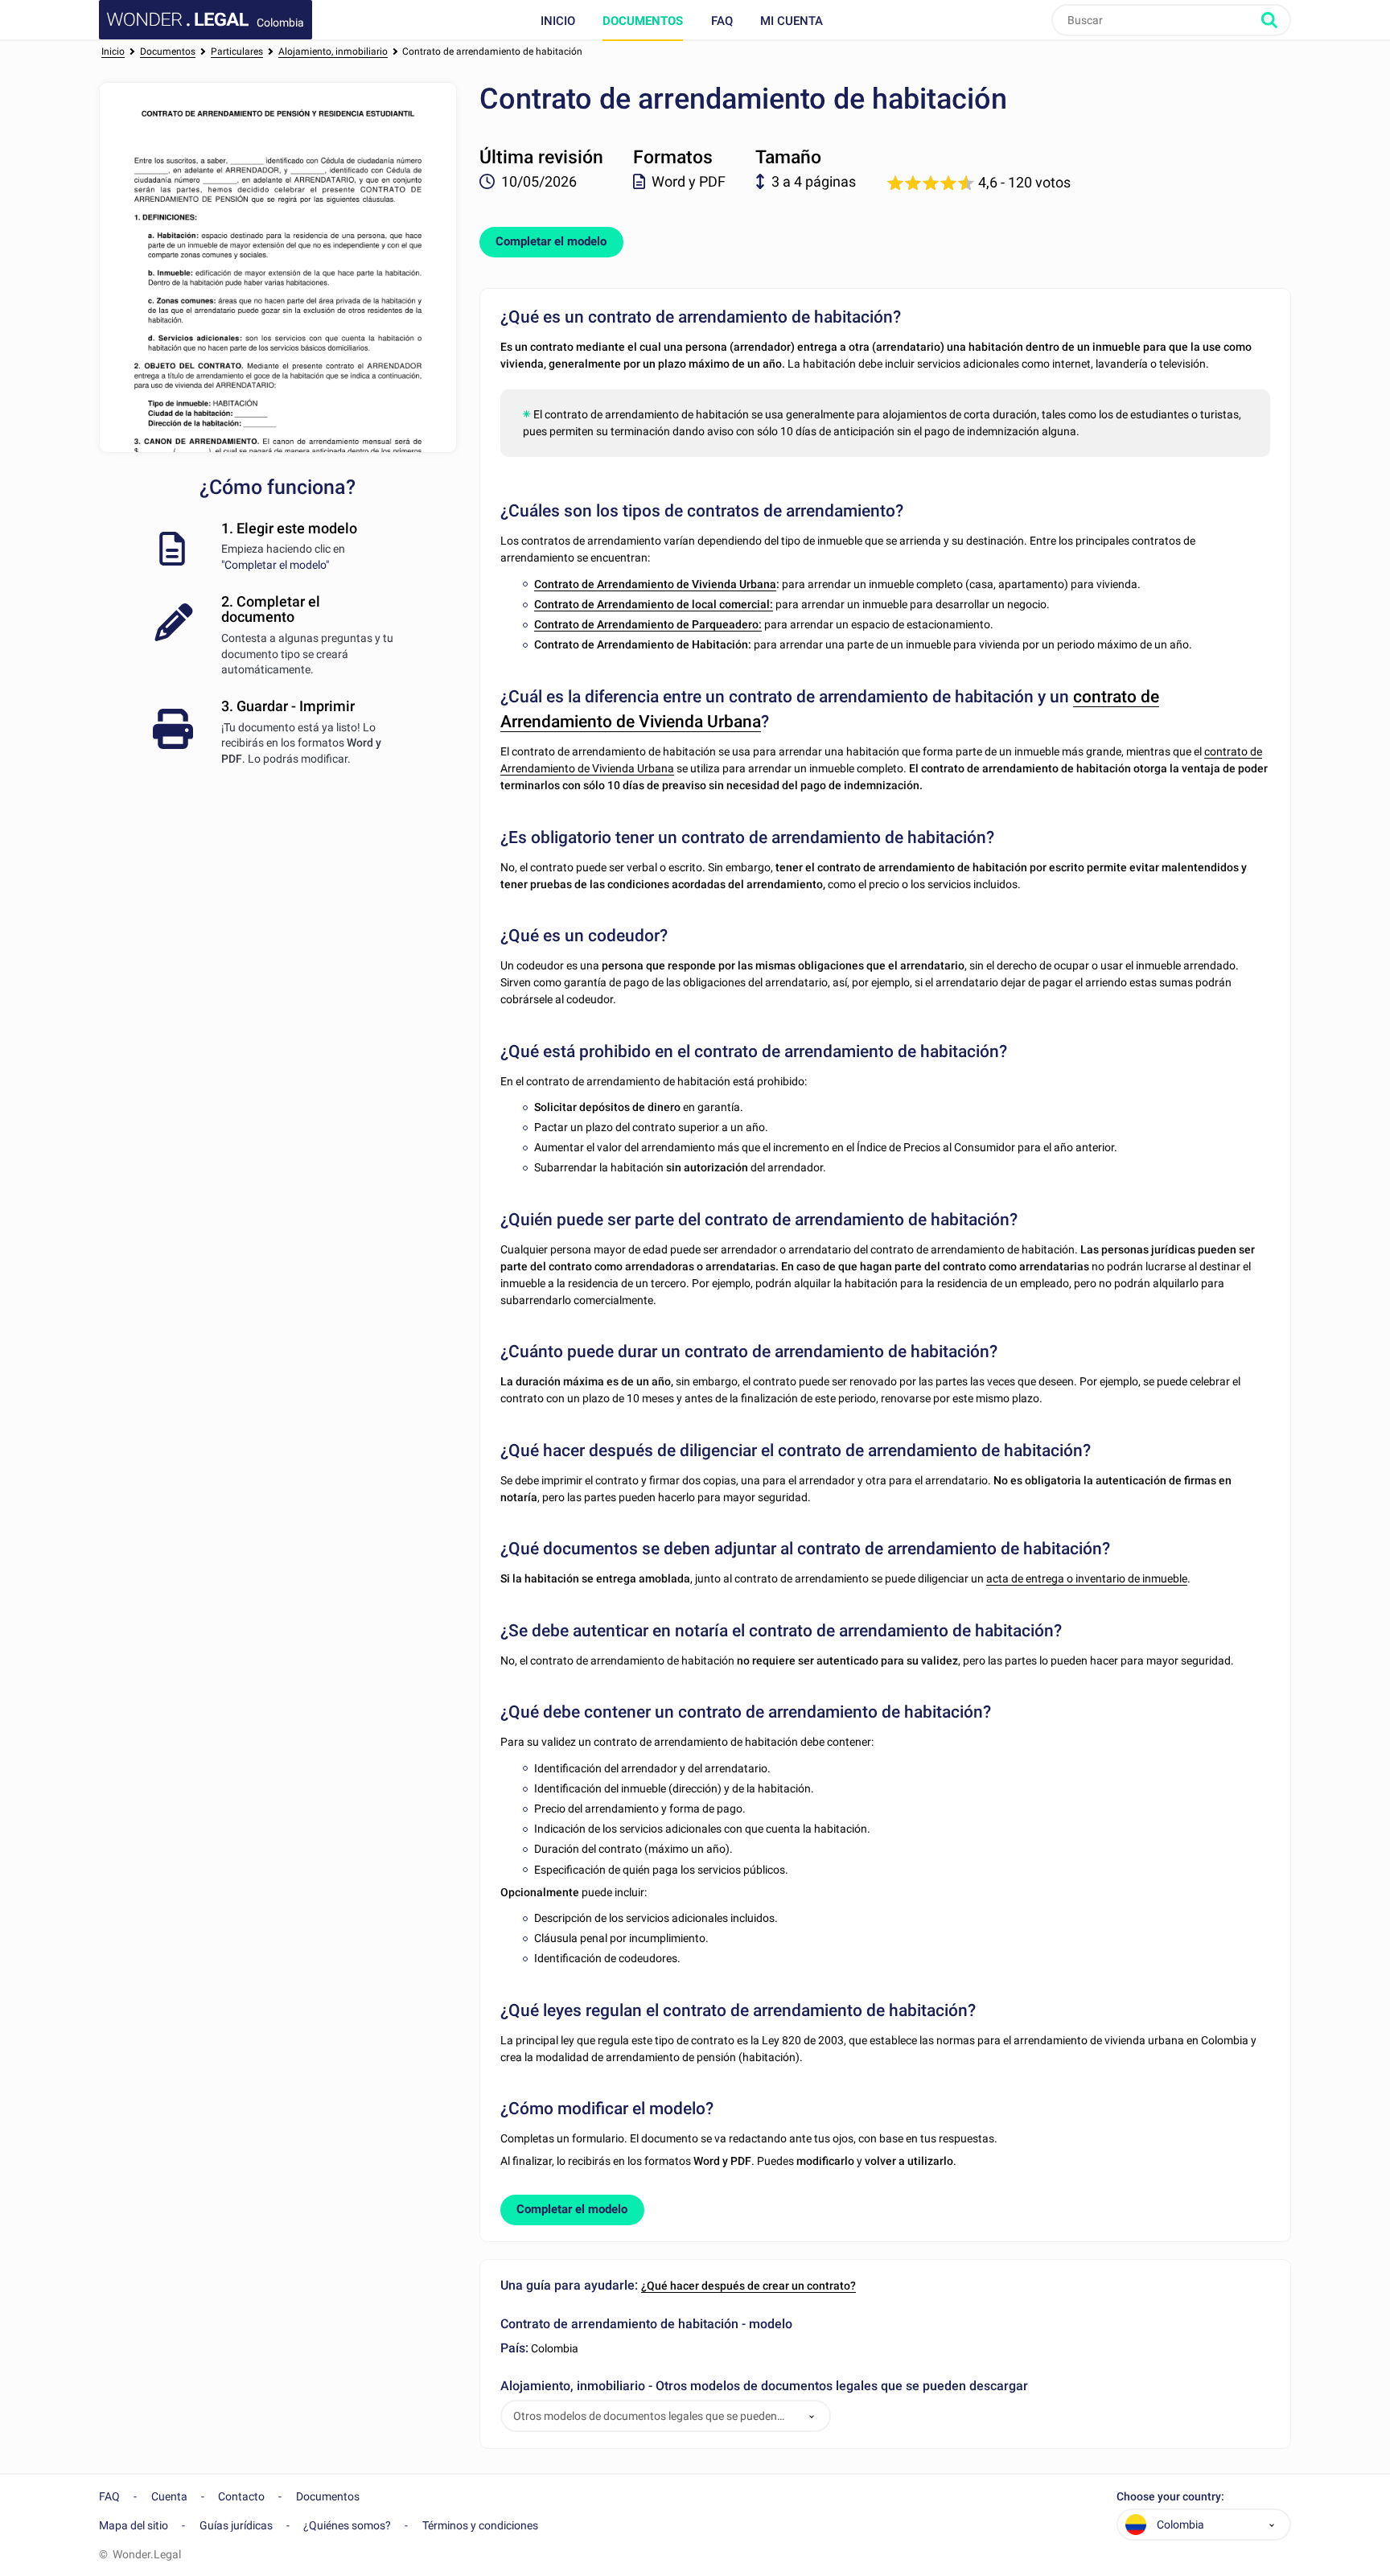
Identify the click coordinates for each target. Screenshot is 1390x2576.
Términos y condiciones (480, 2525)
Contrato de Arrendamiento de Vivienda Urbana (655, 584)
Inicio (558, 21)
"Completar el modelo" (275, 565)
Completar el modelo (551, 241)
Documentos (643, 21)
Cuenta (169, 2496)
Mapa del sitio (134, 2525)
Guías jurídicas (236, 2525)
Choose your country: (1170, 2497)
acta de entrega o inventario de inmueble (1087, 1578)
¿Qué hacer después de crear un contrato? (748, 2286)
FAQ (722, 21)
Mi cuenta (792, 21)
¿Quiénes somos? (347, 2525)
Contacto (241, 2496)
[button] (812, 2416)
